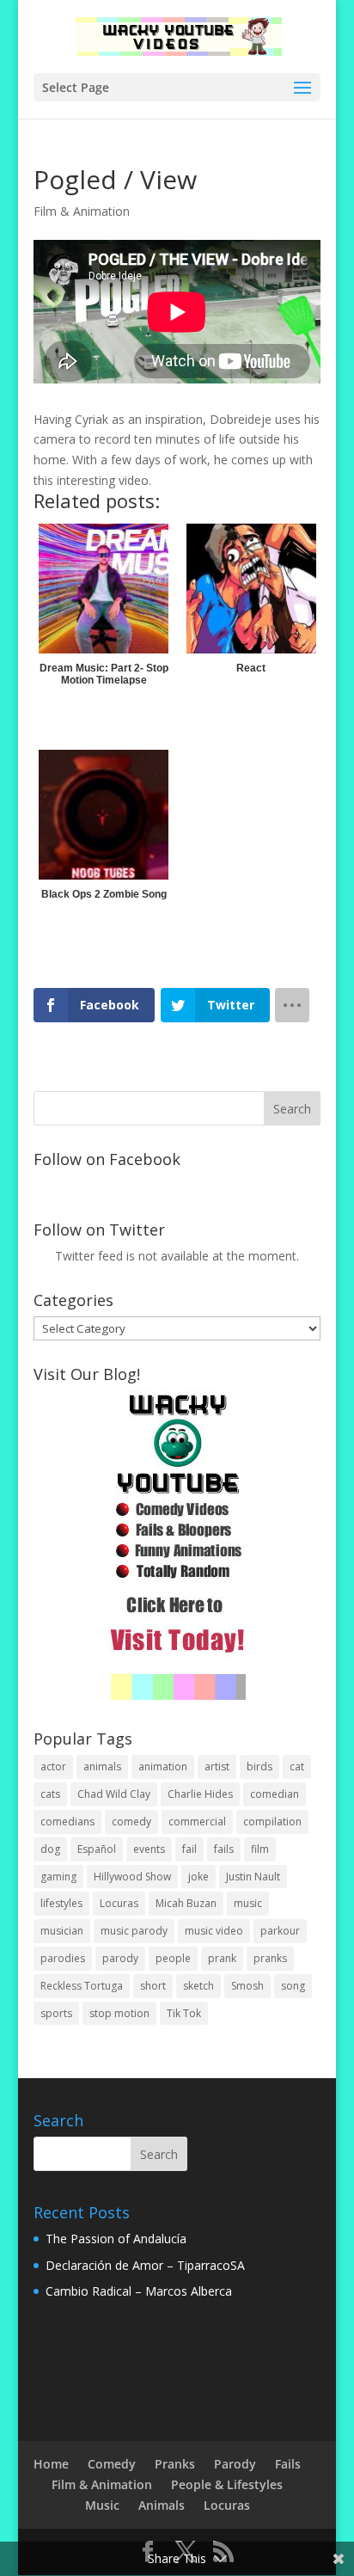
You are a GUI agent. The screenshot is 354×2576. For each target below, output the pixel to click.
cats (50, 1794)
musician (62, 1931)
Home (51, 2464)
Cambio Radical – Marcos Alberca (139, 2291)
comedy (131, 1822)
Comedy (112, 2464)
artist (217, 1766)
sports (56, 2013)
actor (53, 1766)
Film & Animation (82, 211)
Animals (162, 2505)
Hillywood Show (132, 1877)
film (260, 1849)
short (153, 1986)
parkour (280, 1931)
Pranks (175, 2464)
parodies (63, 1958)
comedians (67, 1822)
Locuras (119, 1903)
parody (120, 1958)
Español (97, 1849)
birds (259, 1766)
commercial (197, 1822)
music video (214, 1931)
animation (163, 1766)
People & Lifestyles (227, 2484)
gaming (58, 1877)
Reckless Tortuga (82, 1986)
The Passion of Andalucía (116, 2239)
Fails (288, 2464)
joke (198, 1877)
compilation (272, 1822)
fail (189, 1849)
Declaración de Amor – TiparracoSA (145, 2265)
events (149, 1849)
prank (222, 1958)
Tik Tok (184, 2013)
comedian (275, 1794)
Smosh (247, 1986)
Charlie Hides (200, 1794)
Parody (235, 2464)
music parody (134, 1931)
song (293, 1986)
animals (102, 1766)
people (173, 1958)
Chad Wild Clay (114, 1794)
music (248, 1903)
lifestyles (61, 1903)
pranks (270, 1958)
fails (224, 1849)
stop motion (119, 2013)
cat (297, 1766)
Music (102, 2505)
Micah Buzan (186, 1903)
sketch (198, 1986)
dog (50, 1849)
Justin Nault (253, 1877)
